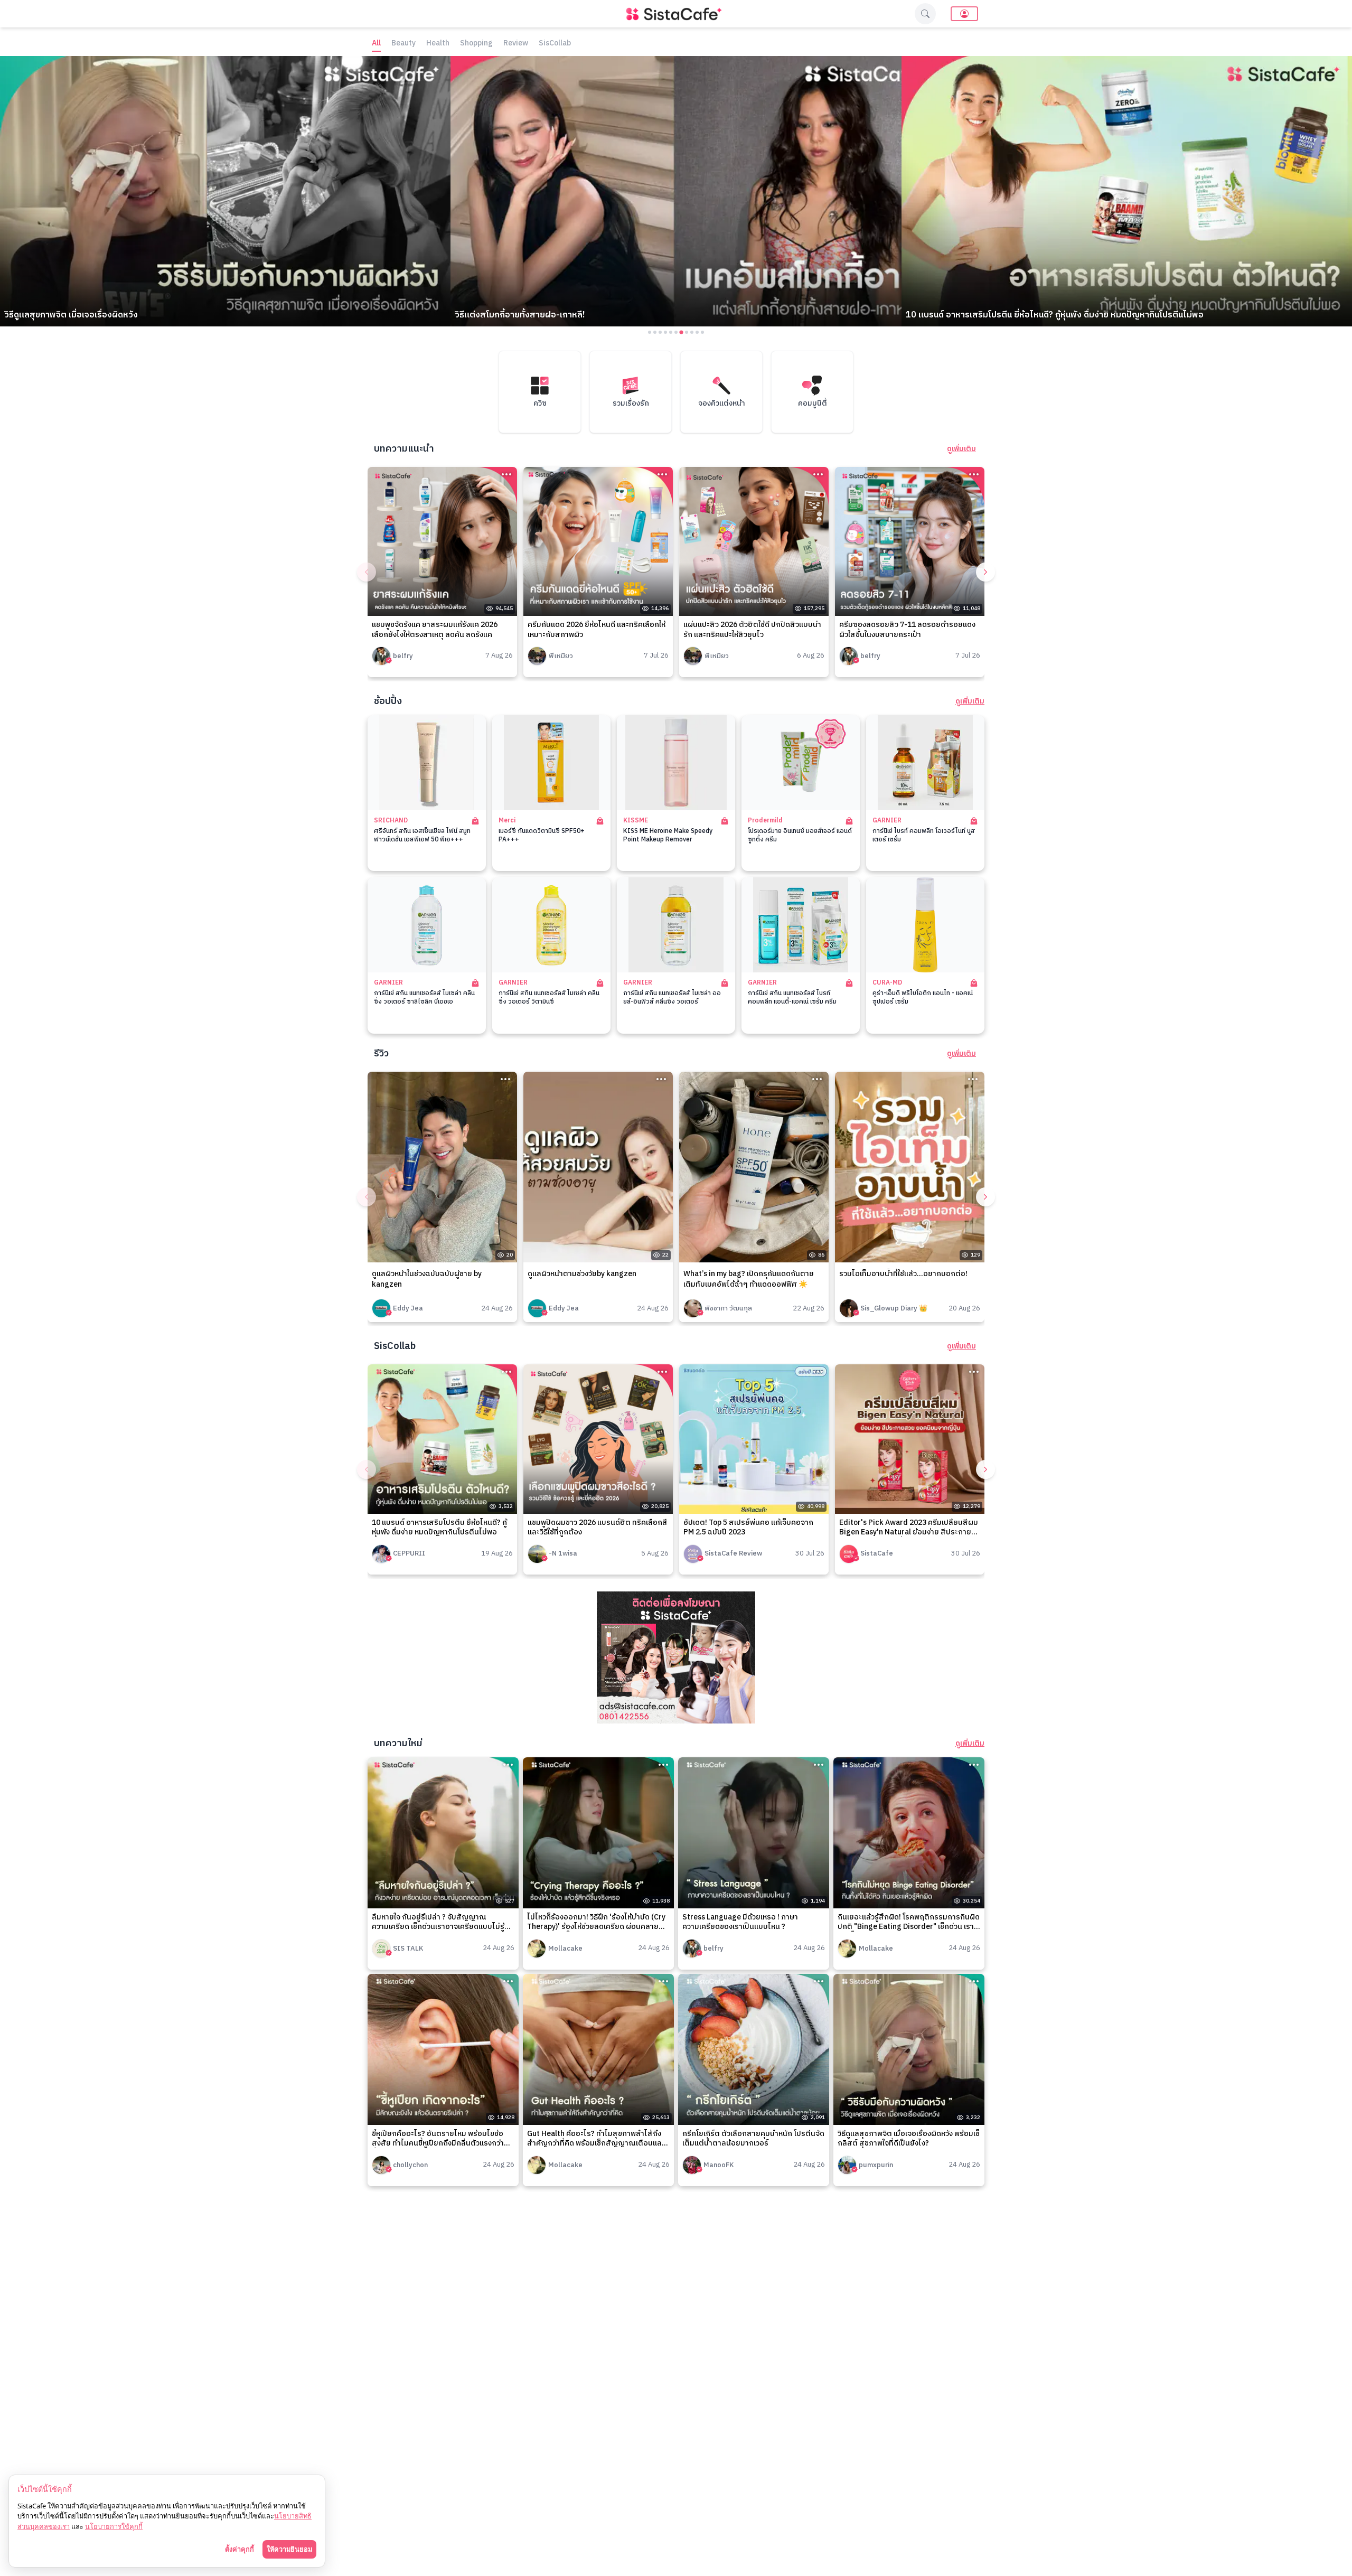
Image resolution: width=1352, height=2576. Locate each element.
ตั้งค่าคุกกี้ (240, 2549)
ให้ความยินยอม (289, 2549)
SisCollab (555, 44)
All (376, 44)
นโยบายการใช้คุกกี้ (114, 2526)
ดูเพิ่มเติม (961, 449)
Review (516, 44)
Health (438, 44)
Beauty (403, 44)
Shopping (476, 44)
